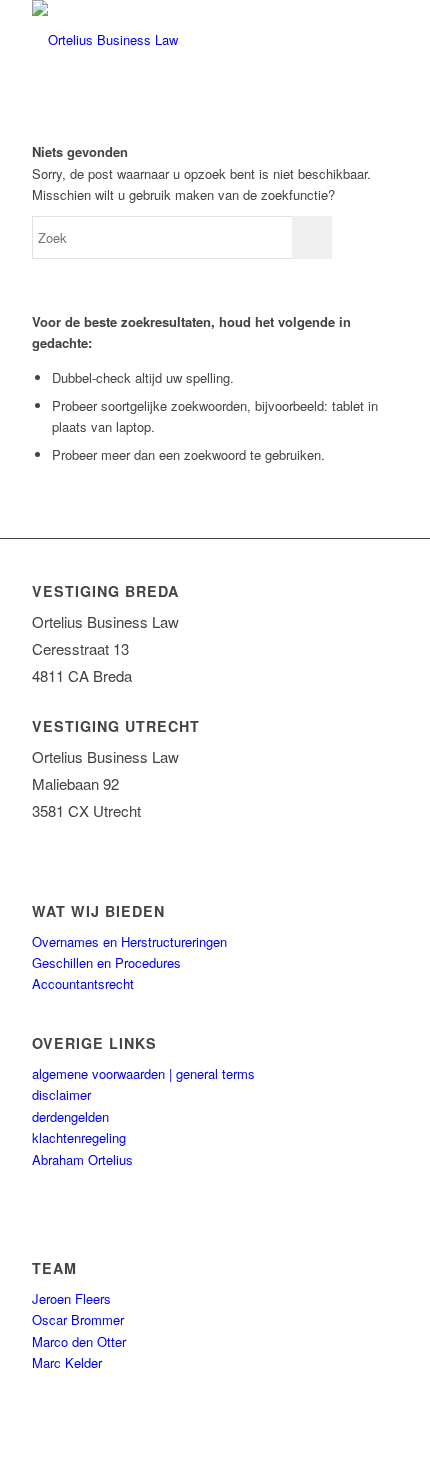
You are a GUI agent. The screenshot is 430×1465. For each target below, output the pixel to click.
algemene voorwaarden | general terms (143, 1073)
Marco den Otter (79, 1341)
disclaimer (61, 1094)
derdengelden (70, 1116)
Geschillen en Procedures (106, 962)
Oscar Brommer (78, 1319)
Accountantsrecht (83, 983)
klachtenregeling (79, 1137)
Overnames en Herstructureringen (129, 941)
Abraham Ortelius (82, 1159)
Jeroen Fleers (71, 1298)
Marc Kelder (67, 1362)
